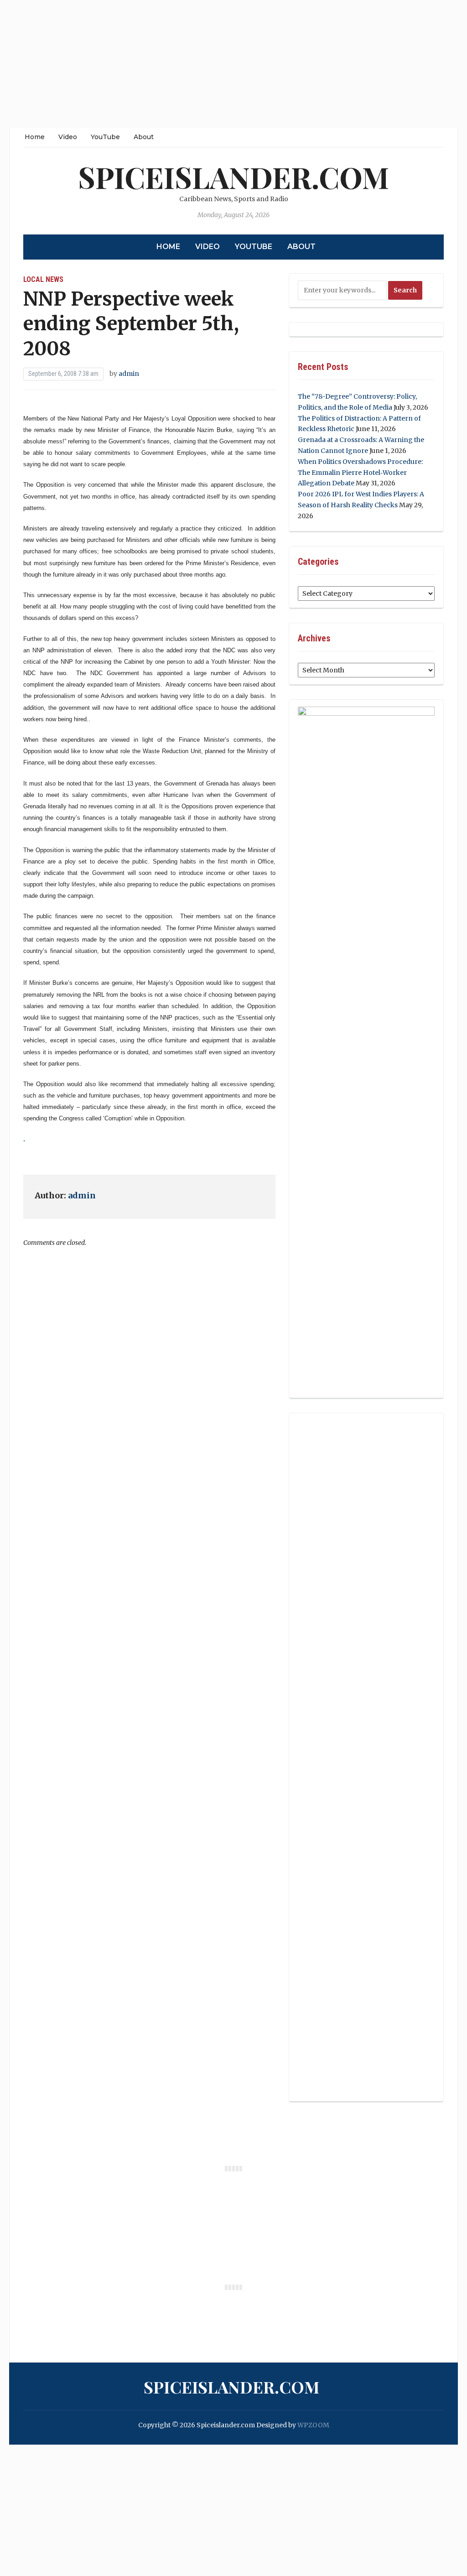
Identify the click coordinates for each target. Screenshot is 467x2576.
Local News (43, 279)
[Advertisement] (233, 64)
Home (35, 137)
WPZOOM (313, 2425)
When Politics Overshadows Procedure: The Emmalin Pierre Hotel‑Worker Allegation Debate (360, 473)
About (144, 137)
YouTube (105, 137)
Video (68, 137)
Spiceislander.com (233, 177)
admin (129, 374)
